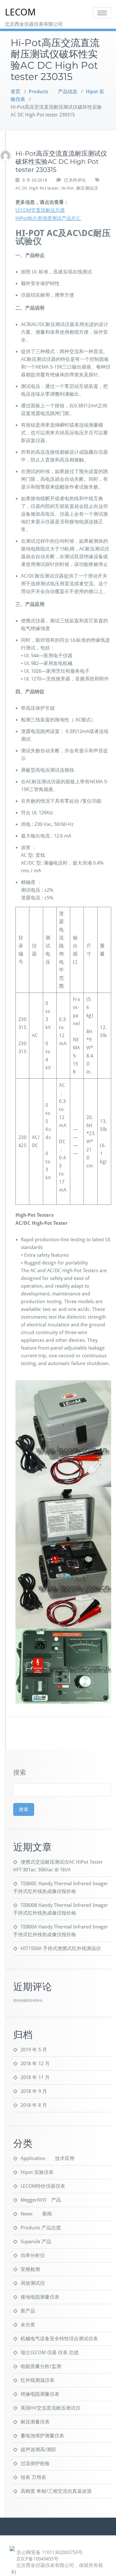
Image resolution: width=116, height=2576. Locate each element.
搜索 (20, 1772)
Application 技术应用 (48, 2158)
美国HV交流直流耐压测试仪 (50, 2408)
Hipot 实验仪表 (37, 2172)
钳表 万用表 (33, 2477)
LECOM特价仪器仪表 (43, 2186)
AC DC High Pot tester (37, 188)
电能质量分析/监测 (41, 2366)
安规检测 (30, 2269)
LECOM (20, 12)
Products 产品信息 (53, 92)
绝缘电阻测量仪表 (40, 2394)
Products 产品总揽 (41, 2228)
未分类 (28, 2325)
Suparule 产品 (36, 2242)
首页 (15, 92)
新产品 (28, 2311)
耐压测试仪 (87, 188)
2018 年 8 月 (34, 2105)
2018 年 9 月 (34, 2091)
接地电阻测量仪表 (40, 2297)
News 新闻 (36, 2214)
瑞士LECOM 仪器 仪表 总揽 (50, 2353)
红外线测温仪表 (38, 2380)
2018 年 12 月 (35, 2064)
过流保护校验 (35, 2463)
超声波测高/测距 (39, 2450)
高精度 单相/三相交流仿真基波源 (56, 2491)
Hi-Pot (68, 188)
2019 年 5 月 (34, 2050)
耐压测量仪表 (35, 2422)
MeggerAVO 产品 (41, 2200)
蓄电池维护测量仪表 (42, 2436)
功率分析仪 (33, 2255)
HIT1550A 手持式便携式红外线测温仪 (61, 1948)
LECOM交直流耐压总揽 (40, 210)
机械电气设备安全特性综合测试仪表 (59, 2339)
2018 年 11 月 (35, 2077)
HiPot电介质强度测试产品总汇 (48, 218)
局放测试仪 (33, 2283)
